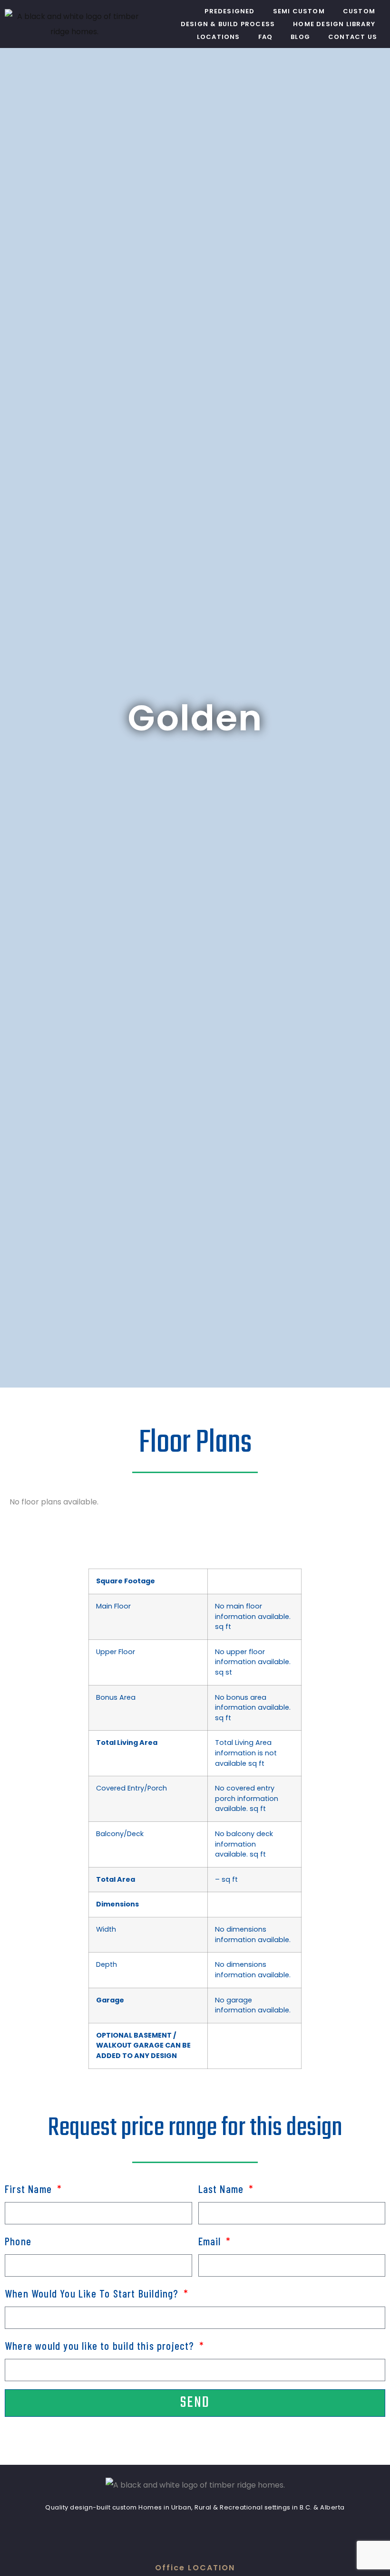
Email (211, 2241)
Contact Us (353, 37)
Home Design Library (334, 24)
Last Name (223, 2189)
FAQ (266, 37)
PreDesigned (229, 11)
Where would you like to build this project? (101, 2346)
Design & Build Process (228, 24)
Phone (18, 2241)
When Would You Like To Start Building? (93, 2293)
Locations (219, 37)
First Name (30, 2189)
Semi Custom (299, 11)
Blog (300, 37)
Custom (359, 11)
